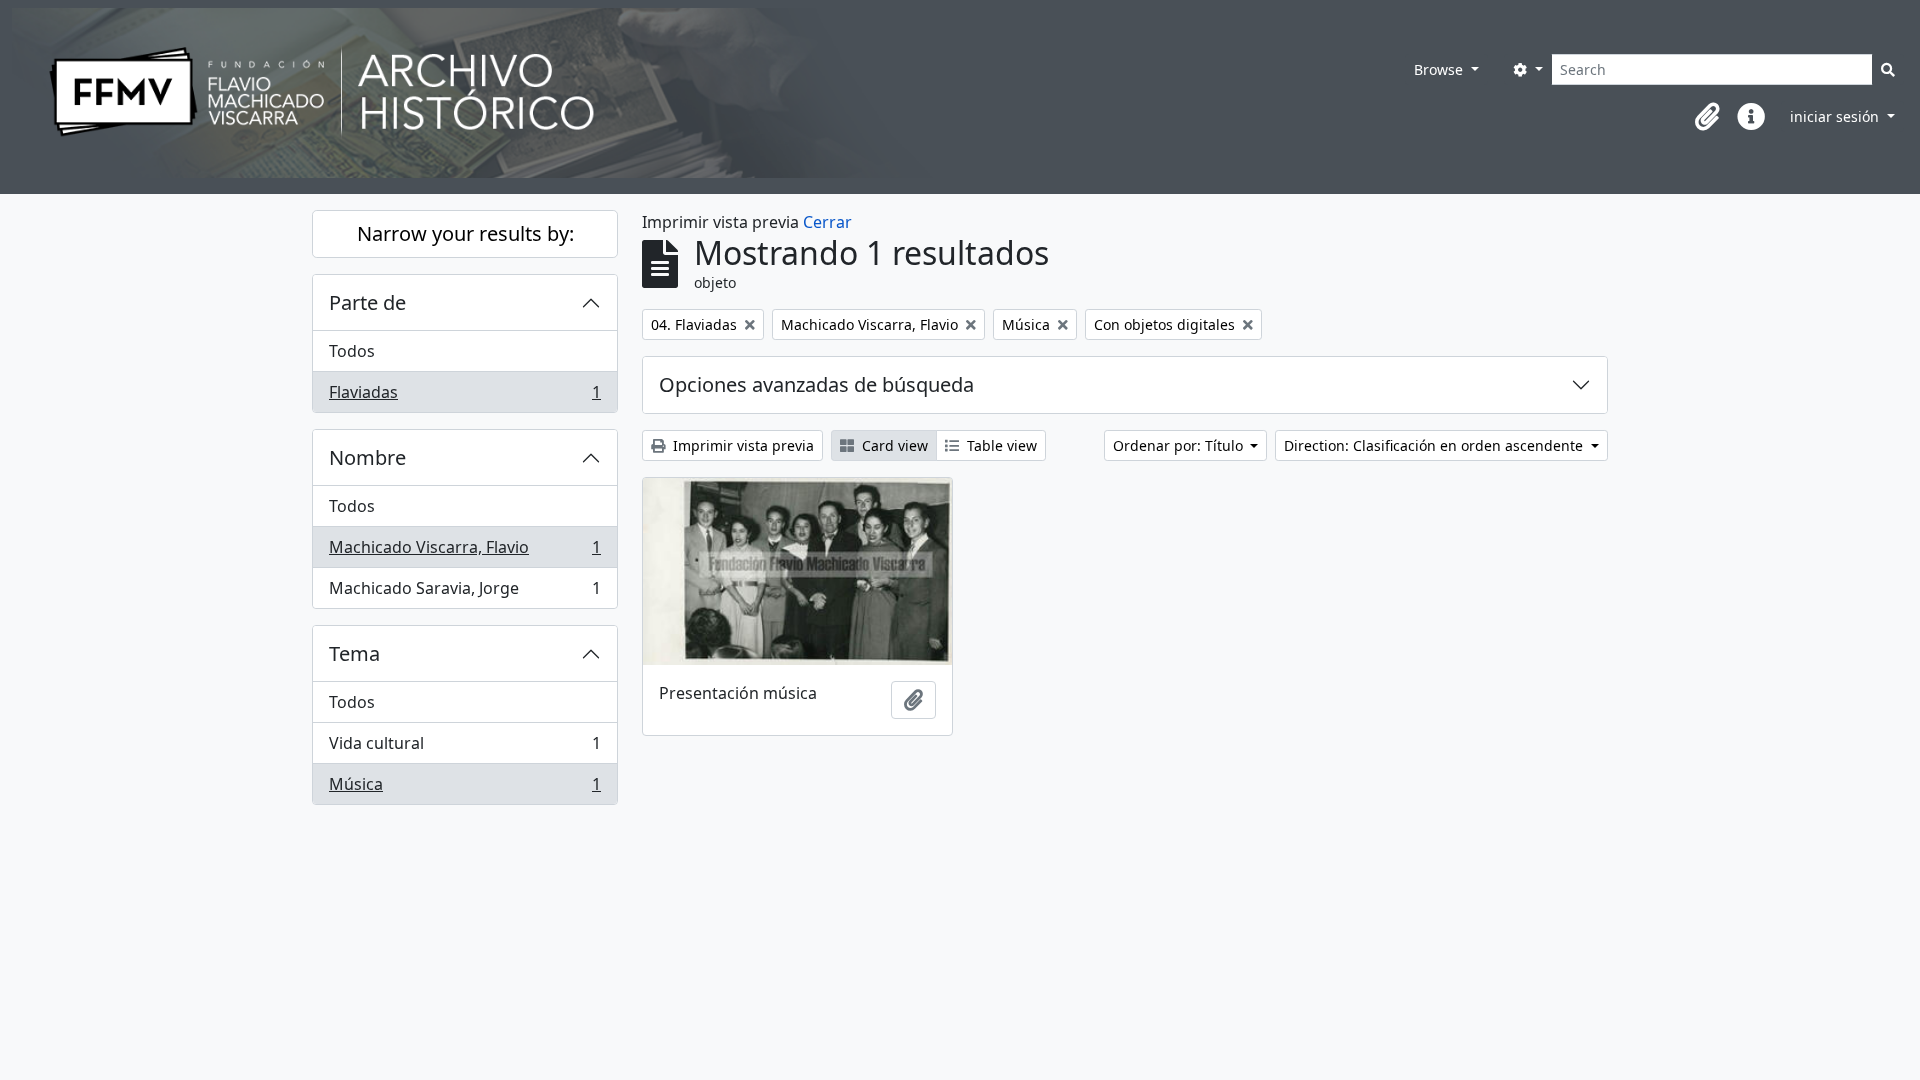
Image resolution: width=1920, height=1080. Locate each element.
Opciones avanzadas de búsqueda (816, 384)
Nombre (367, 457)
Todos (352, 351)
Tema (354, 653)
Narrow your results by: (465, 233)
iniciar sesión (1836, 116)
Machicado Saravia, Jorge (464, 592)
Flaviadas (464, 396)
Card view (893, 445)
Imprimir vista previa (741, 445)
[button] (1707, 117)
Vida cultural (464, 748)
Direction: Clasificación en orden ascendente (1435, 445)
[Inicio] (649, 93)
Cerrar (827, 222)
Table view (1000, 445)
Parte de (367, 302)
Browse (1440, 69)
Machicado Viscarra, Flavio (464, 552)
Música (464, 788)
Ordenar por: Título (1180, 445)
